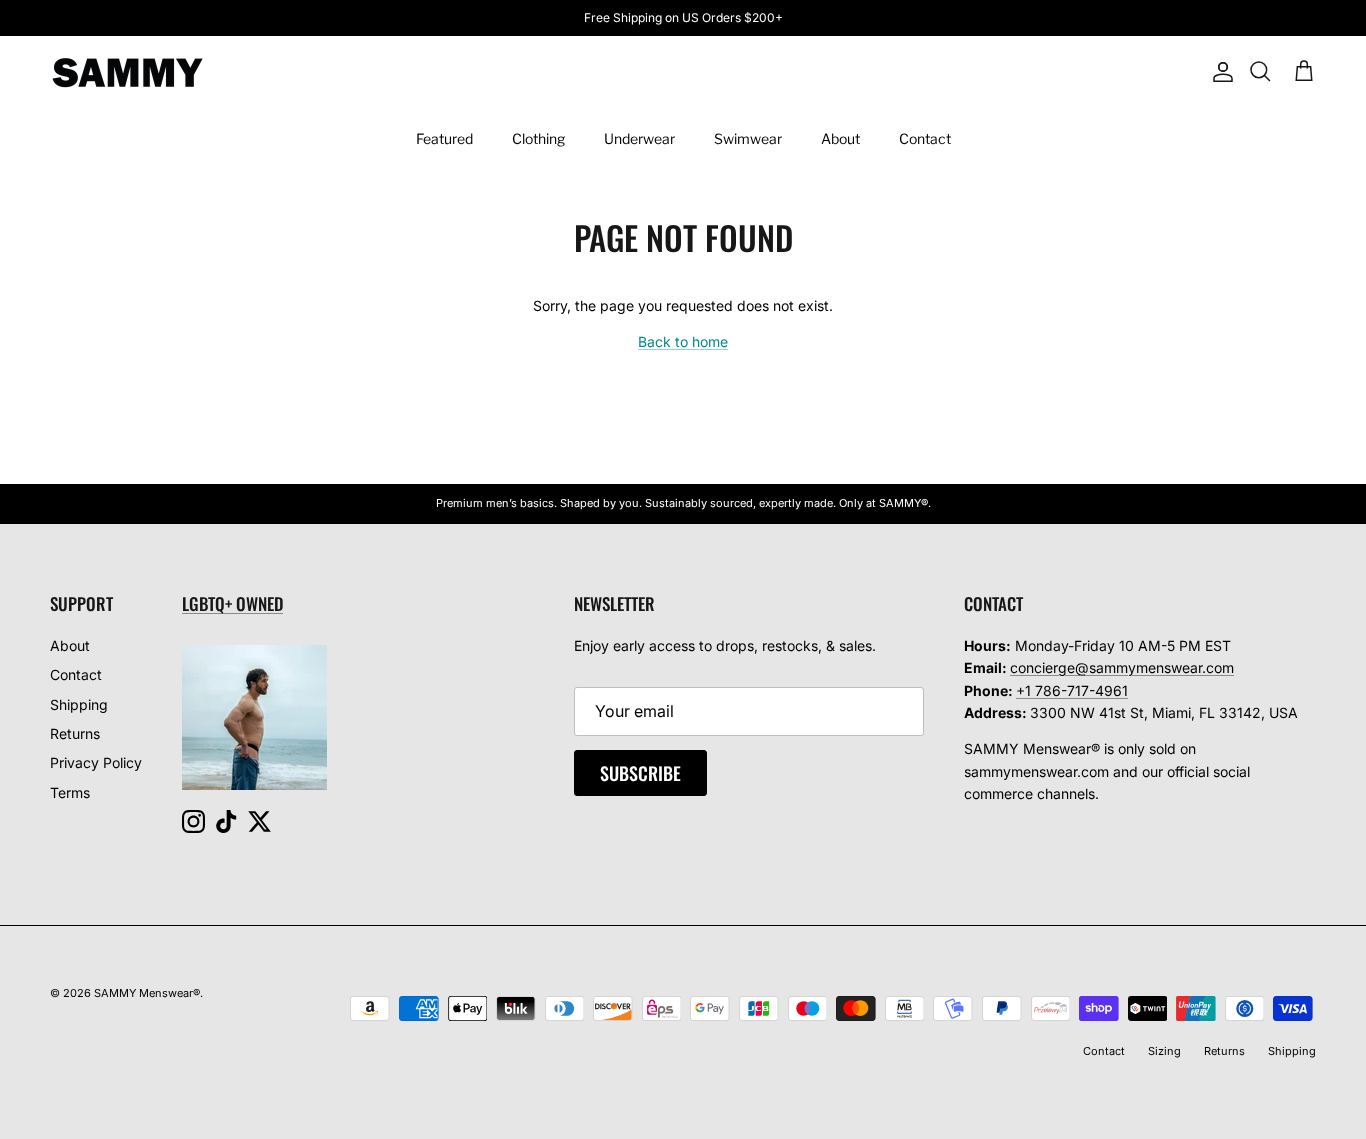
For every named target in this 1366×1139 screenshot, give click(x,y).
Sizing (1164, 1051)
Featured (444, 138)
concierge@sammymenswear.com (1122, 667)
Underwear (639, 138)
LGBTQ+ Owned (232, 603)
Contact (925, 138)
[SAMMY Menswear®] (127, 72)
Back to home (683, 341)
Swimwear (748, 138)
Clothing (538, 138)
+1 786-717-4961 (1072, 690)
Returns (75, 733)
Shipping (79, 704)
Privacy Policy (96, 762)
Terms (70, 792)
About (840, 138)
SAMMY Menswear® (147, 993)
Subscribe (640, 773)
